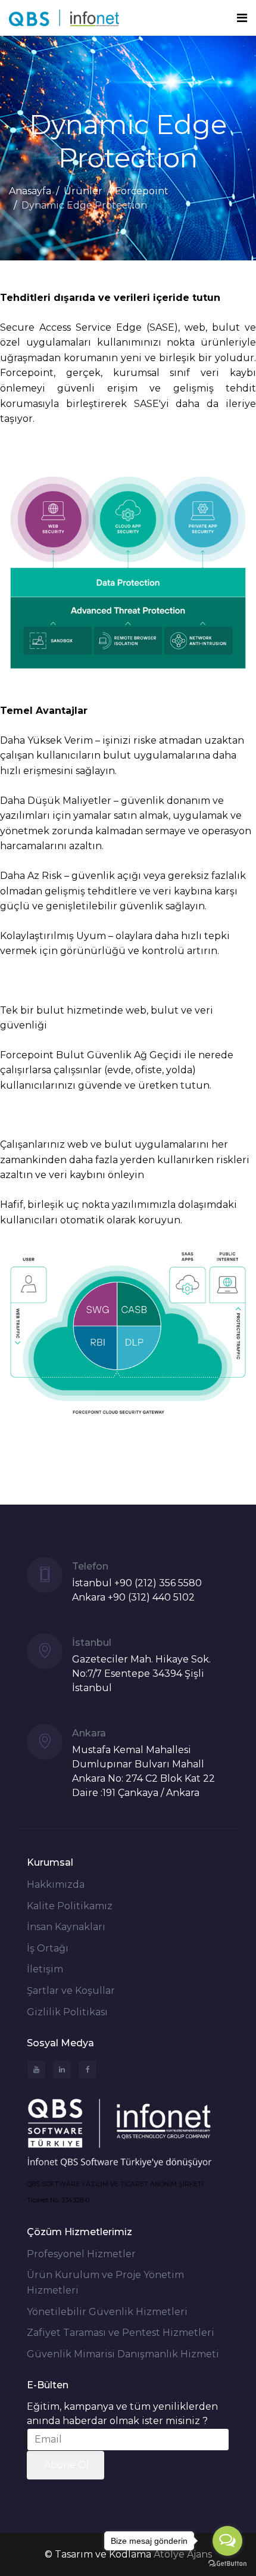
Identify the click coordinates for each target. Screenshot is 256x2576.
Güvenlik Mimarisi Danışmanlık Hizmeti (123, 2354)
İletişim (45, 1969)
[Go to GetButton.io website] (227, 2564)
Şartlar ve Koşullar (71, 1991)
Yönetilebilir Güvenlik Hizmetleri (107, 2312)
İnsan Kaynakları (66, 1927)
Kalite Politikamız (70, 1906)
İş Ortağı (48, 1948)
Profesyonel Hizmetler (81, 2254)
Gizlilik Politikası (67, 2012)
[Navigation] (242, 18)
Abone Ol (65, 2465)
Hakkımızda (56, 1884)
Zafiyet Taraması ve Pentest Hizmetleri (121, 2333)
